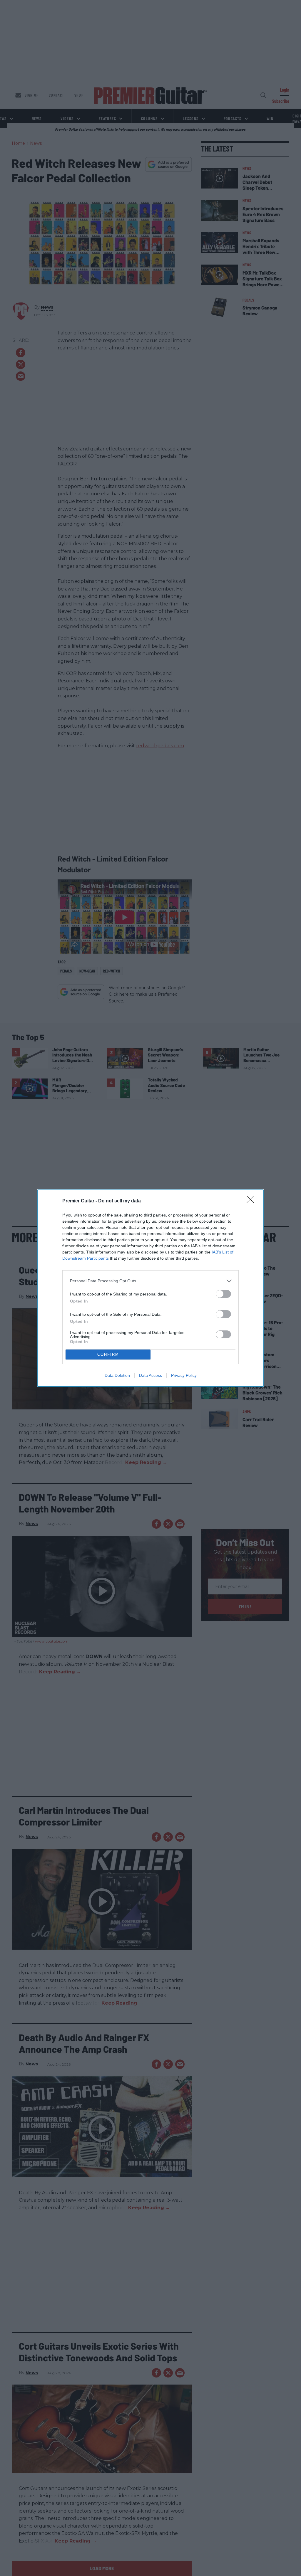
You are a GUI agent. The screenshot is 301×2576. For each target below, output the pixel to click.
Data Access (150, 1375)
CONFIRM (108, 1354)
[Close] (252, 1201)
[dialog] (150, 1288)
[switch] (223, 1294)
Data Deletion (117, 1375)
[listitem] (150, 1281)
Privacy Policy (184, 1375)
